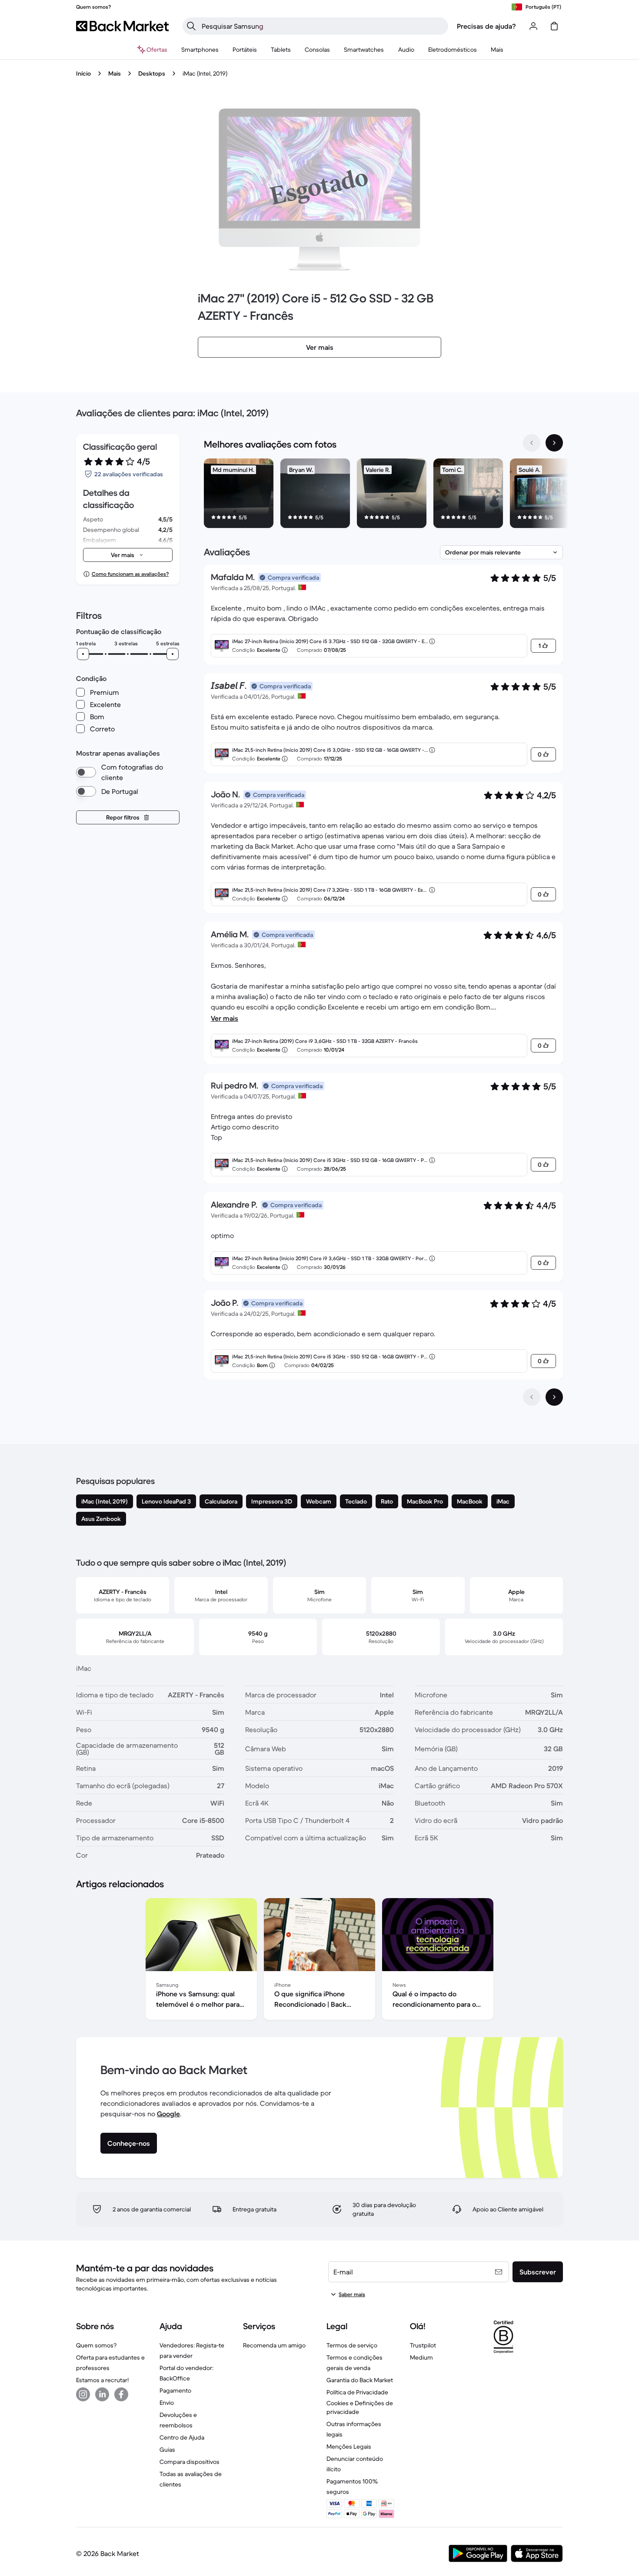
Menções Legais (349, 2447)
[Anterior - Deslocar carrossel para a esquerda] (532, 443)
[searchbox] (322, 26)
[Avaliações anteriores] (532, 1397)
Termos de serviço (352, 2345)
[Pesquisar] (191, 26)
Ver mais (225, 1018)
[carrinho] (554, 26)
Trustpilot (423, 2345)
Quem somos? (96, 2345)
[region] (383, 495)
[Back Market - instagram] (83, 2394)
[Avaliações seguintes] (554, 1397)
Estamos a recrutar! (102, 2380)
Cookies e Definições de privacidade (360, 2407)
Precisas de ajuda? (486, 26)
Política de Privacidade (357, 2392)
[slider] (83, 654)
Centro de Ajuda (182, 2437)
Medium (421, 2357)
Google (168, 2114)
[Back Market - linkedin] (102, 2394)
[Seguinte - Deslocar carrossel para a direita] (554, 443)
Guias (167, 2450)
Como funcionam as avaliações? (130, 574)
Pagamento (175, 2390)
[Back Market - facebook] (121, 2394)
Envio (167, 2403)
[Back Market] (122, 26)
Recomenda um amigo (274, 2345)
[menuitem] (200, 50)
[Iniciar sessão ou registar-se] (533, 26)
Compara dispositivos (190, 2462)
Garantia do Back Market (360, 2380)
